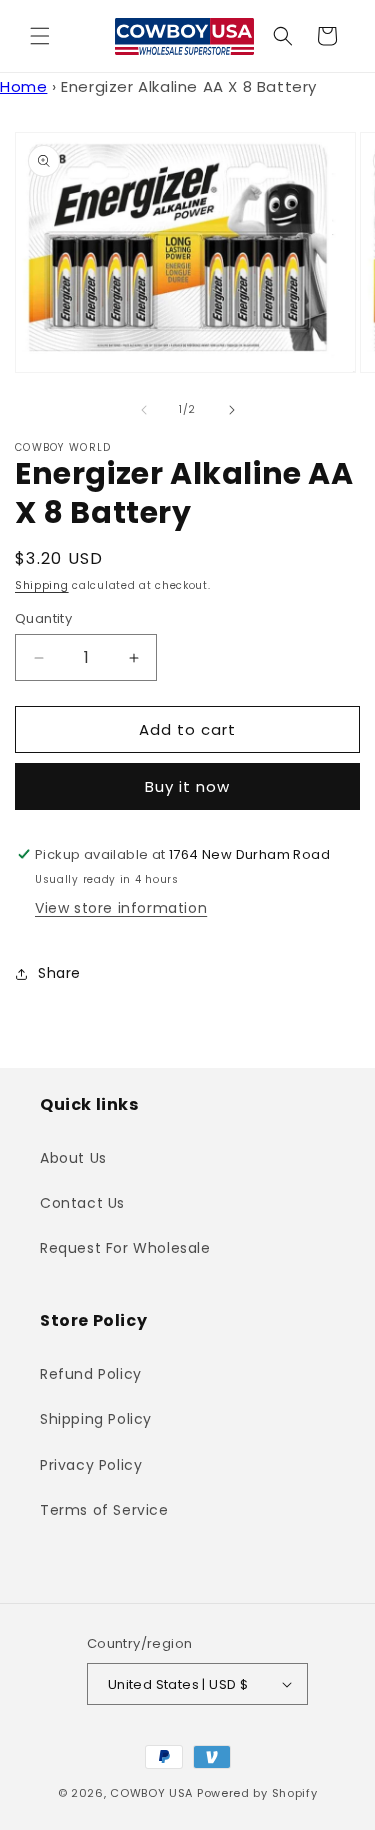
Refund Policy (91, 1374)
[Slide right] (232, 410)
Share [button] (59, 973)
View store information (121, 908)
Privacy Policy (91, 1465)
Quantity (43, 618)
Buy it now (187, 786)
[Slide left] (144, 410)
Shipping (42, 585)
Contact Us (82, 1203)
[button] (40, 36)
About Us (73, 1158)
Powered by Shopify (257, 1793)
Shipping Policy (96, 1419)
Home (23, 86)
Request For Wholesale (125, 1248)
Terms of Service (104, 1510)
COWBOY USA (151, 1793)
